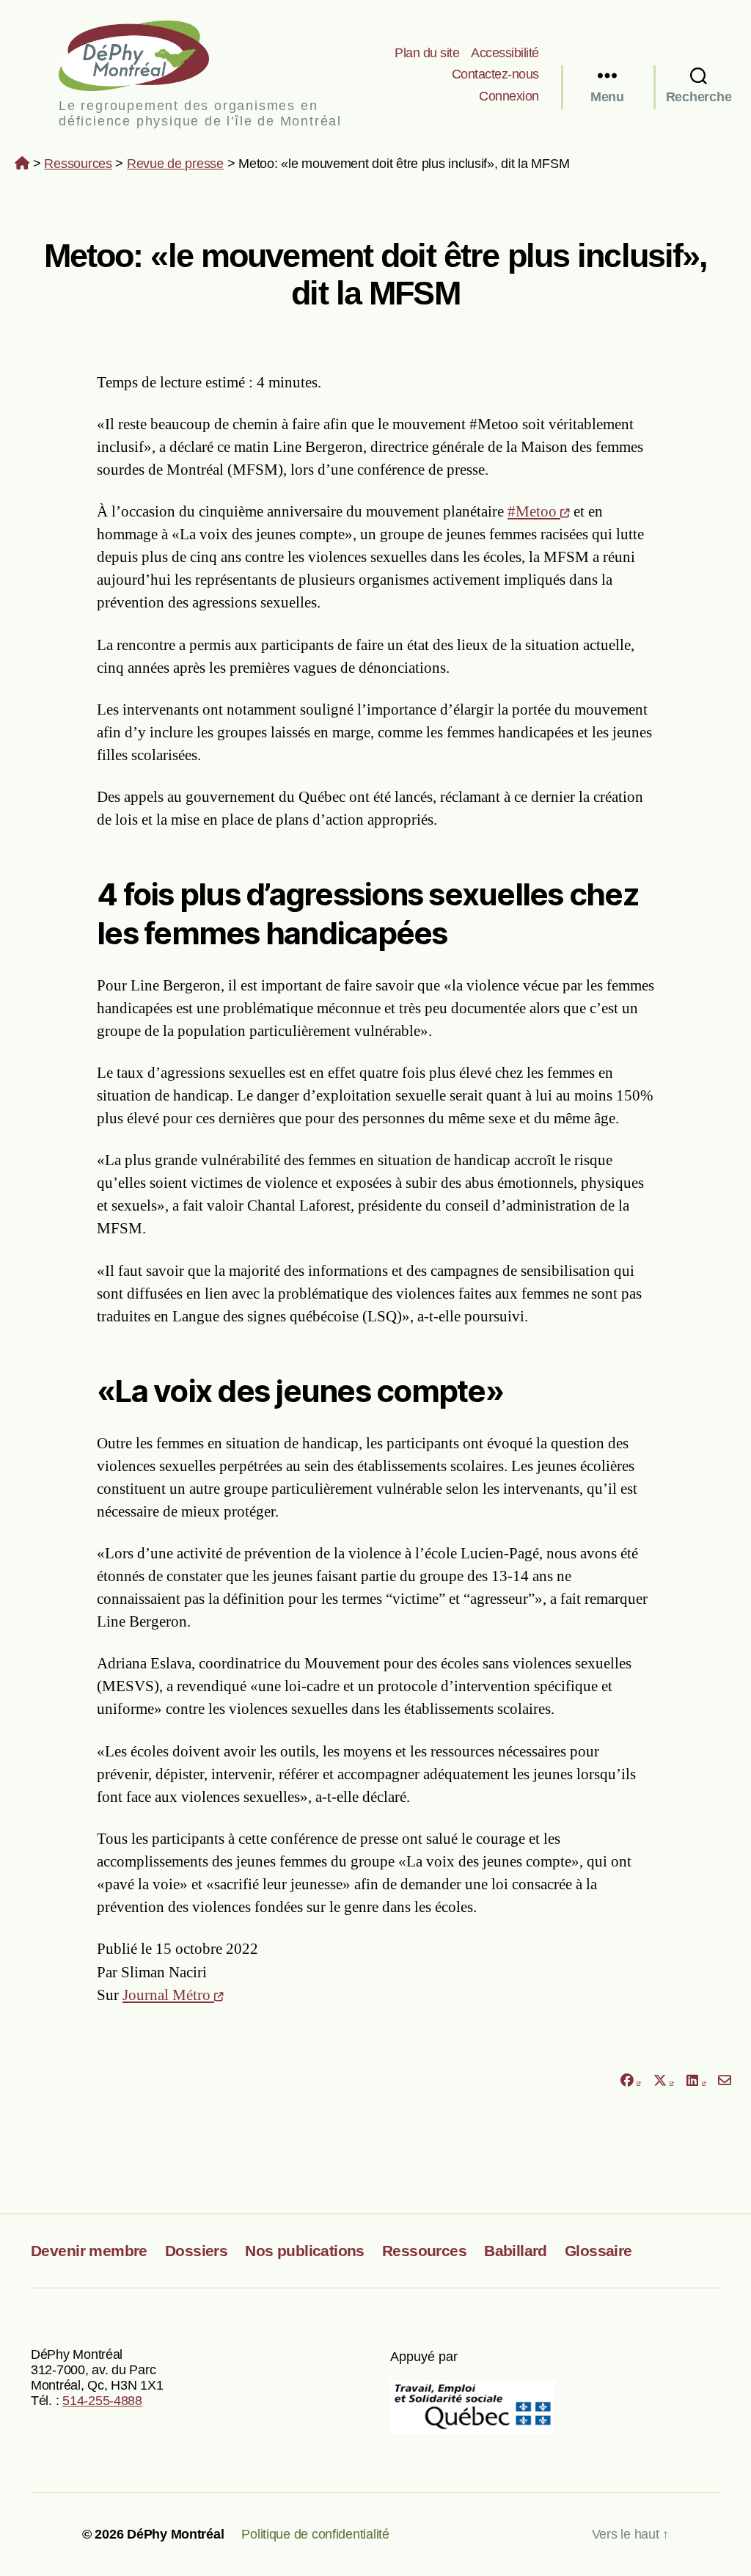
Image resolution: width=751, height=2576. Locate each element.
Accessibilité (505, 53)
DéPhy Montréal (146, 55)
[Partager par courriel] (725, 2080)
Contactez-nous (495, 74)
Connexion (509, 96)
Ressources (78, 164)
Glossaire (598, 2251)
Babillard (516, 2251)
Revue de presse (175, 164)
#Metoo (534, 511)
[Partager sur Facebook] (630, 2080)
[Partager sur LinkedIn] (696, 2080)
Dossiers (196, 2251)
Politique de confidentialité (315, 2534)
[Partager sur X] (664, 2080)
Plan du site (427, 53)
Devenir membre (89, 2251)
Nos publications (305, 2251)
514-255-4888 (102, 2401)
